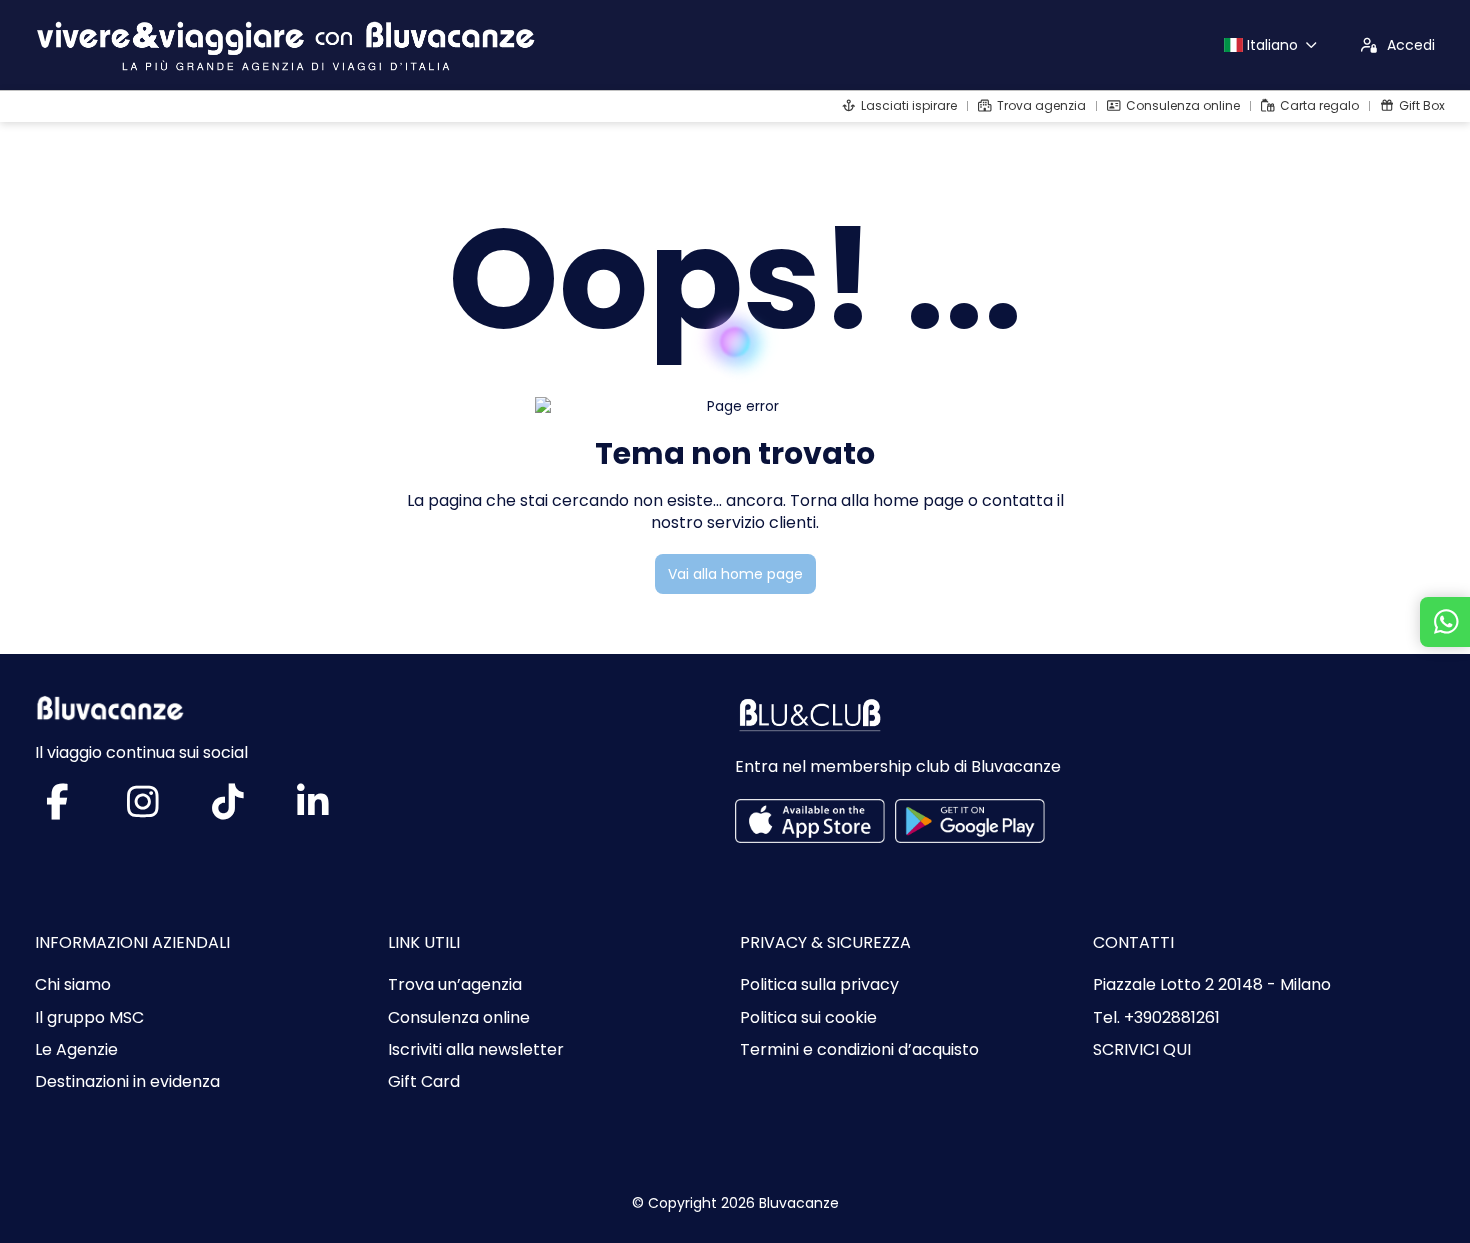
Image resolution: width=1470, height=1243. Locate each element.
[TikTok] (247, 809)
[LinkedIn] (332, 809)
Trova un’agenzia (455, 985)
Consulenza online (459, 1018)
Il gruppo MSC (89, 1018)
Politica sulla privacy (819, 985)
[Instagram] (162, 809)
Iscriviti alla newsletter (476, 1050)
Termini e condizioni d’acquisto (859, 1050)
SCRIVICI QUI (1142, 1050)
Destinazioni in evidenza (127, 1082)
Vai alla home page (735, 574)
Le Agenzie (76, 1050)
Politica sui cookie (808, 1018)
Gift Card (424, 1082)
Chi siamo (73, 985)
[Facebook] (77, 809)
